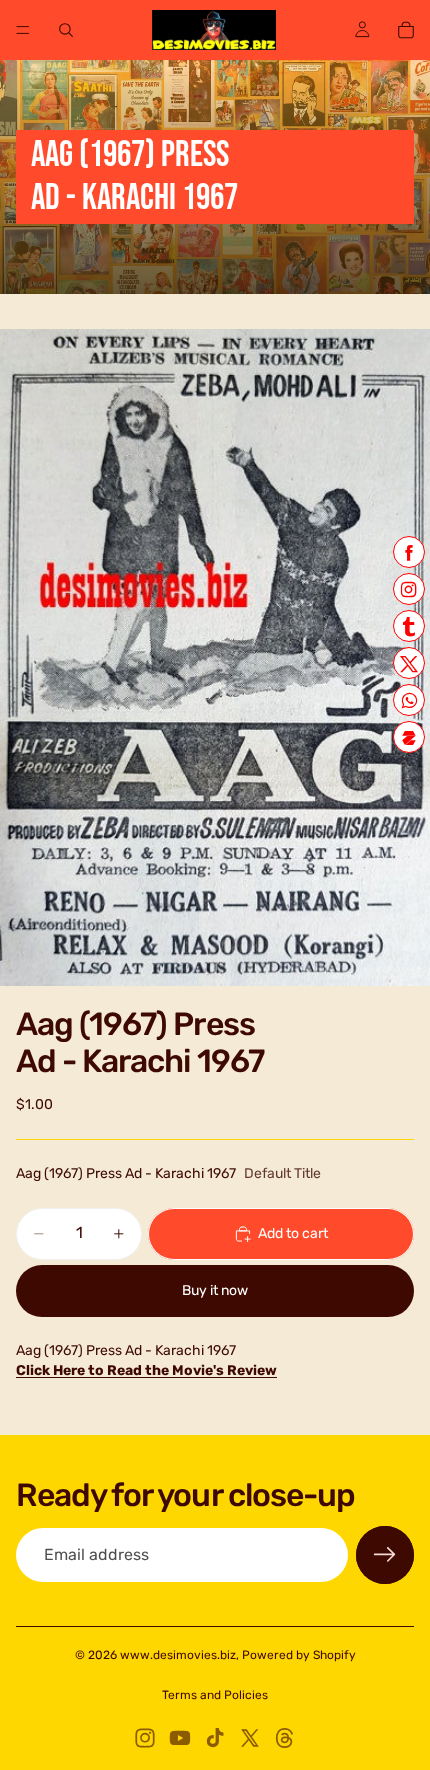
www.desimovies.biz (178, 1655)
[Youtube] (180, 1738)
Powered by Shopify (299, 1655)
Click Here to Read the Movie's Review (146, 1370)
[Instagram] (145, 1738)
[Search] (66, 30)
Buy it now (215, 1290)
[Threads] (285, 1738)
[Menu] (23, 30)
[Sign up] (385, 1555)
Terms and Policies (215, 1695)
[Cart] (406, 30)
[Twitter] (250, 1738)
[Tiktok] (215, 1738)
